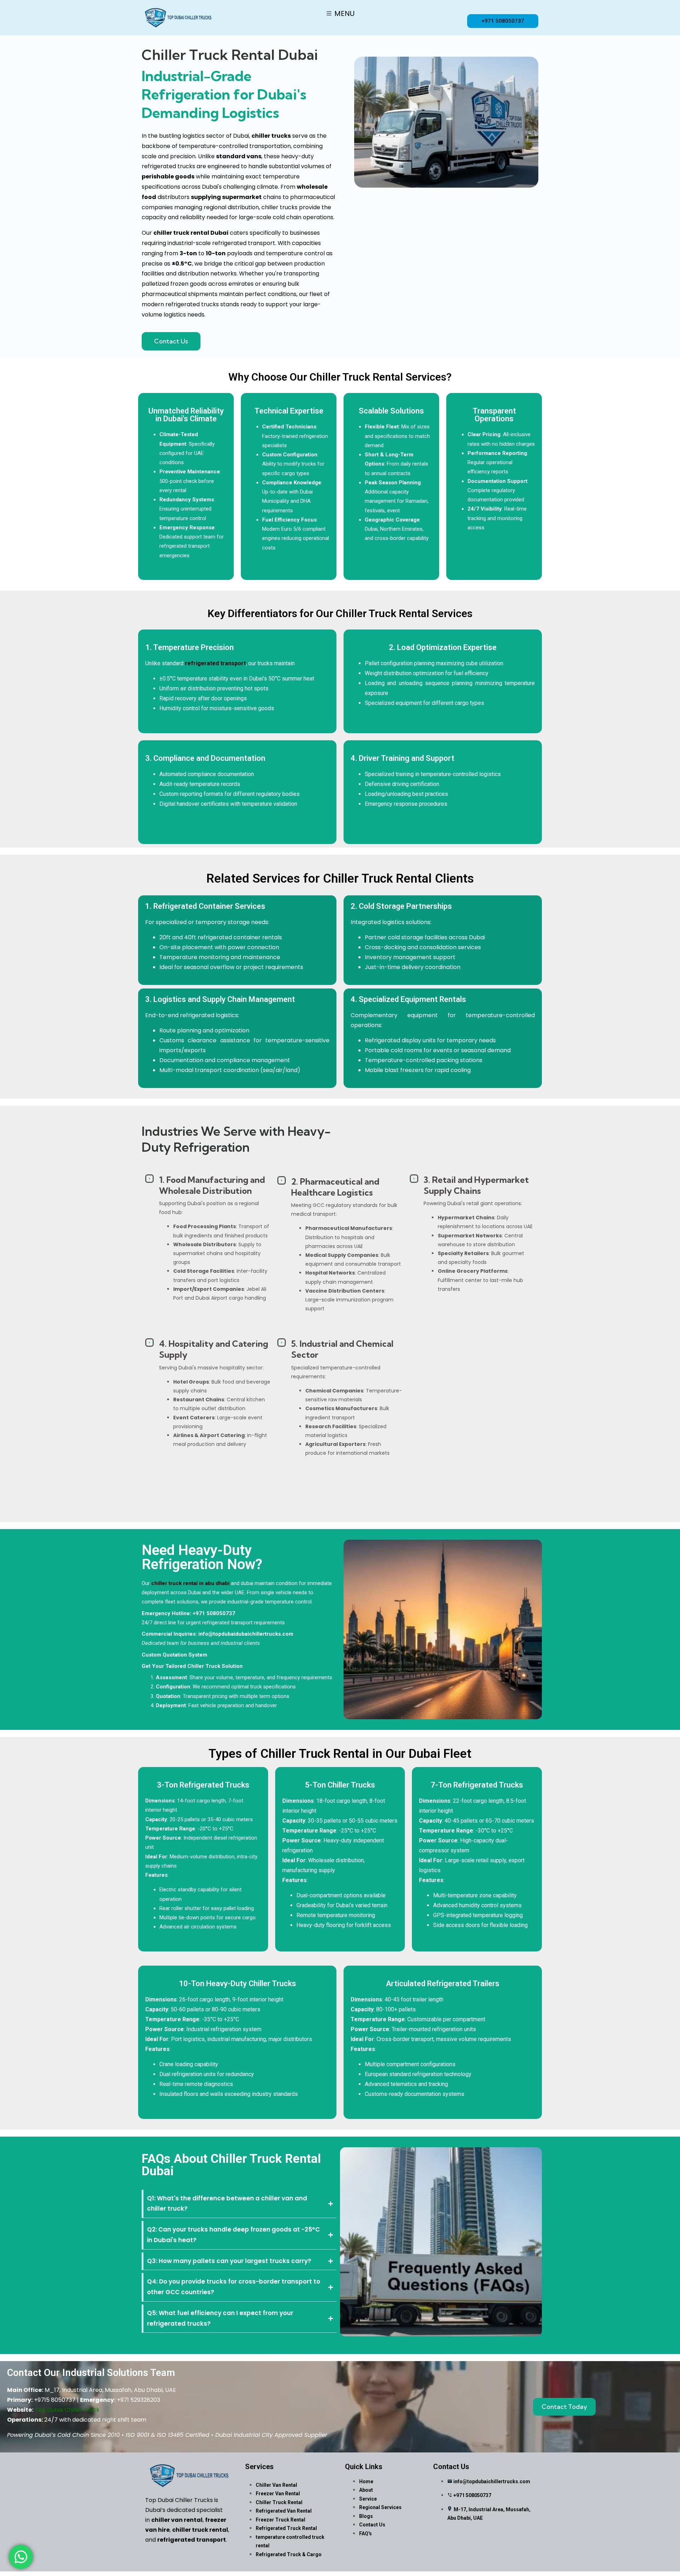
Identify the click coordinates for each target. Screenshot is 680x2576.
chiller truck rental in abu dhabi (190, 1583)
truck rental (191, 233)
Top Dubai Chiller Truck (67, 2410)
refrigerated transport (215, 663)
